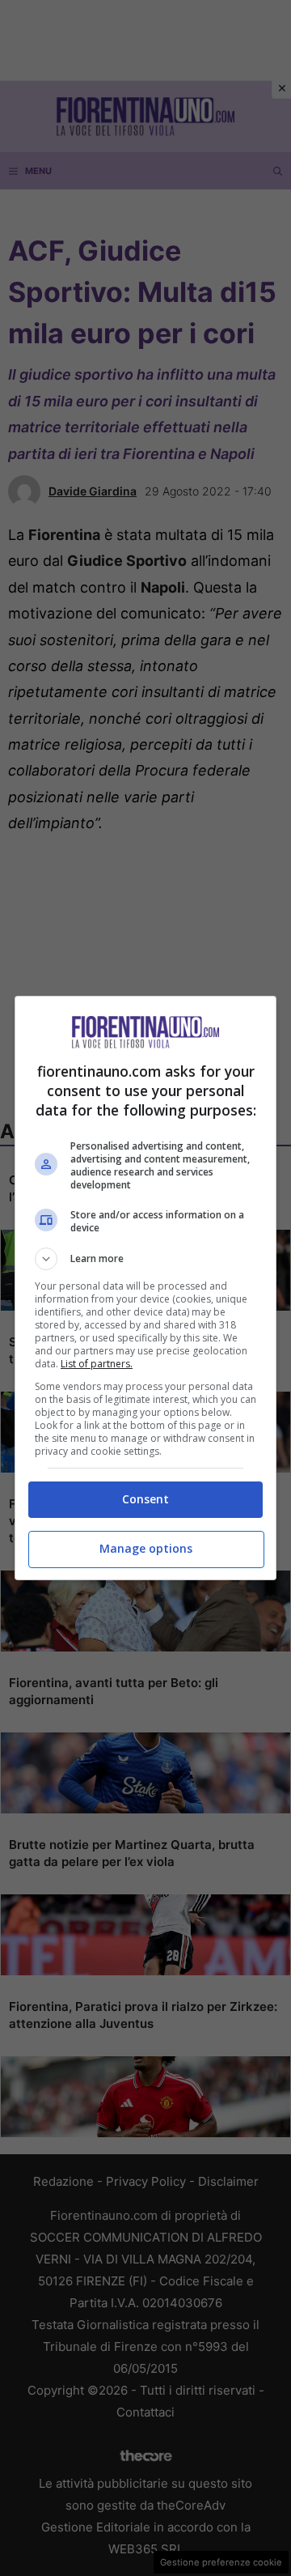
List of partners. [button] (97, 1364)
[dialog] (145, 1288)
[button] (145, 1259)
